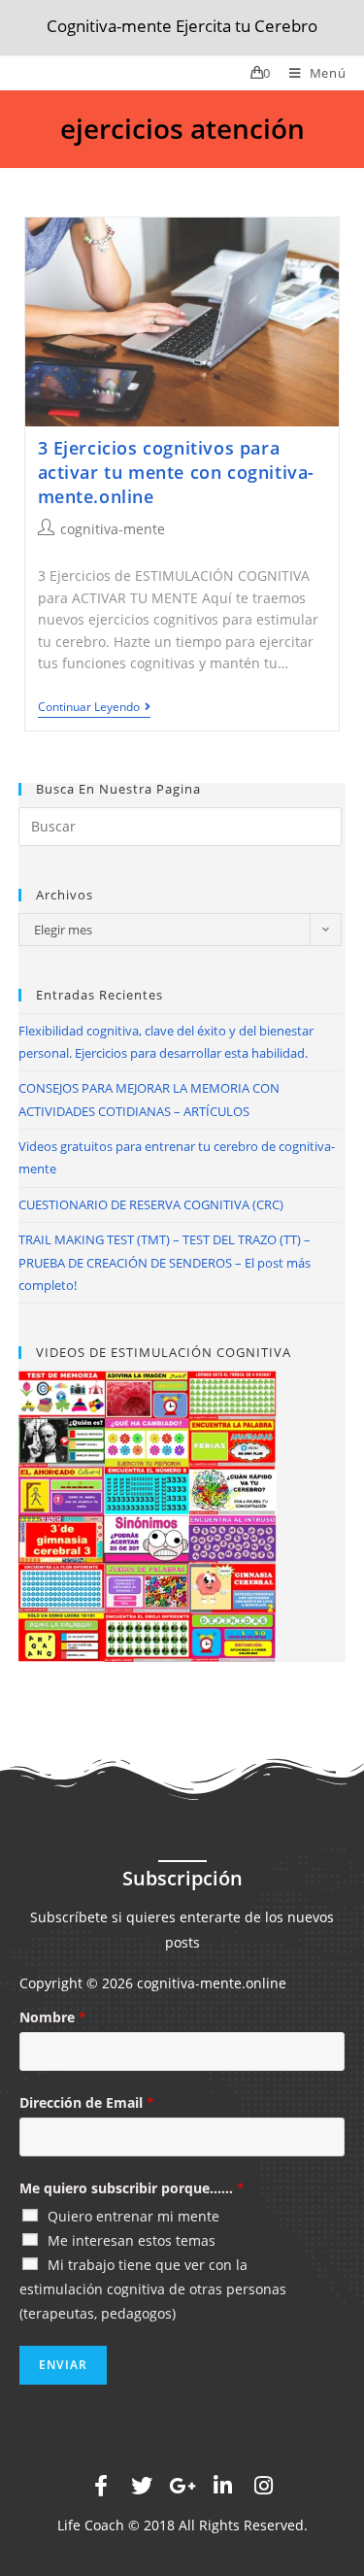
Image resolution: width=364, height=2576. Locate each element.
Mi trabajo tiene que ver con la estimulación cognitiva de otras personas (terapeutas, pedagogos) (153, 2289)
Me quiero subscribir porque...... (132, 2188)
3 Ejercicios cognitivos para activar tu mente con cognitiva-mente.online (177, 472)
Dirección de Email (87, 2102)
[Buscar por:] (181, 824)
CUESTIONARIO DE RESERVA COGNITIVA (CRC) (151, 1204)
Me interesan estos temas (132, 2240)
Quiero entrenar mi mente (133, 2216)
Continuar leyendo (89, 708)
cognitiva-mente (113, 529)
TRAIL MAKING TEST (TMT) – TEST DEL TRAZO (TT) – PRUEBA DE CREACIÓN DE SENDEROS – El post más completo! (165, 1262)
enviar (63, 2365)
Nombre (53, 2017)
